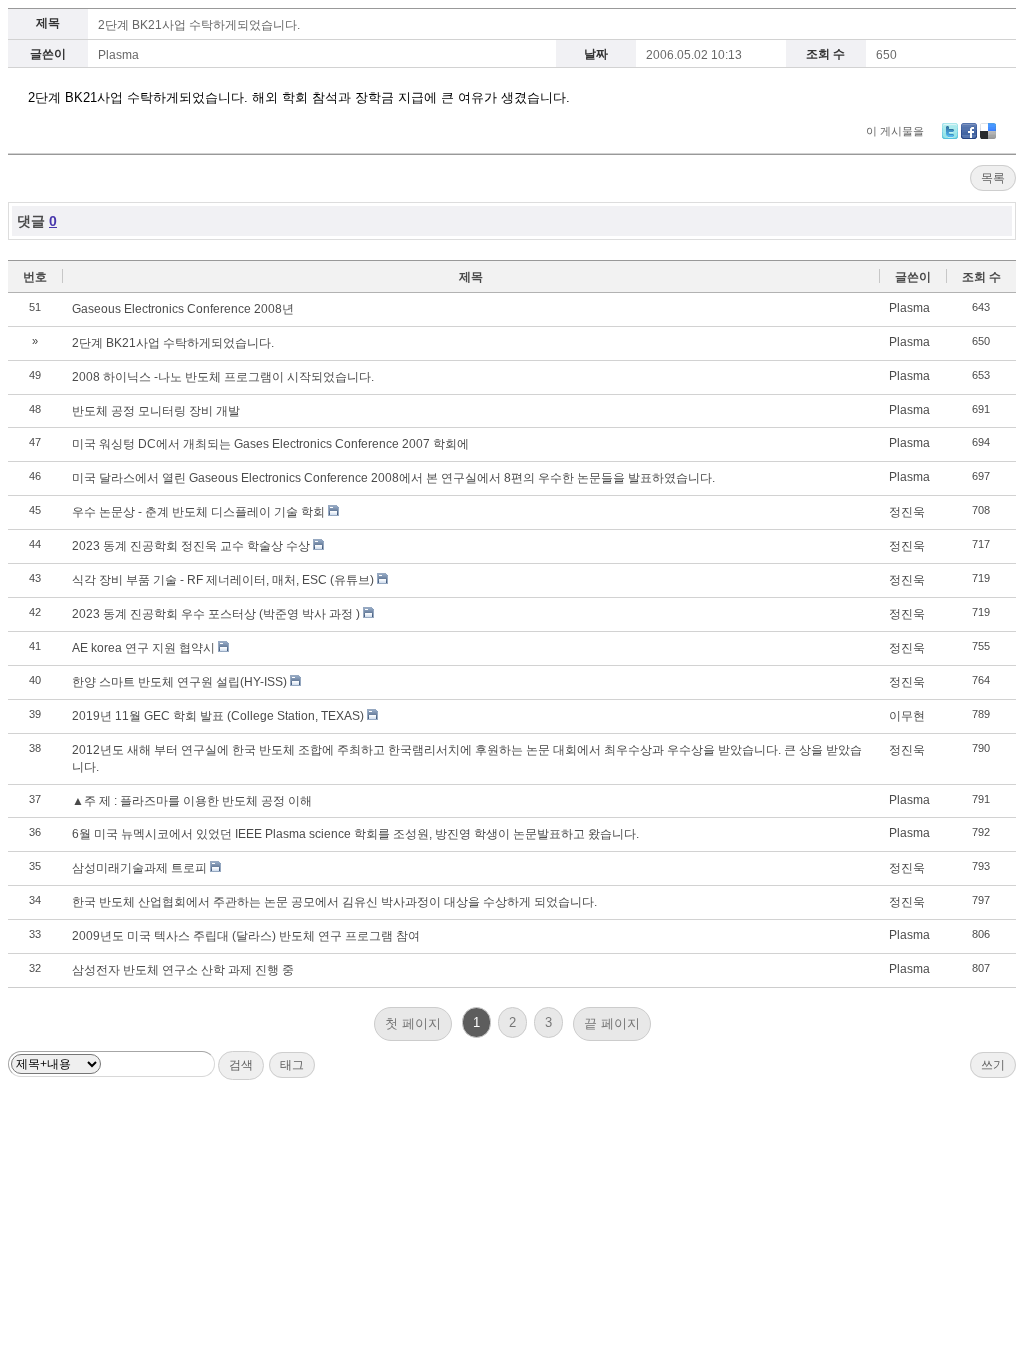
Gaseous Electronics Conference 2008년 (183, 309)
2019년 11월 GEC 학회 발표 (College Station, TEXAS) (218, 716)
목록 (993, 178)
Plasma (118, 55)
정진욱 (907, 512)
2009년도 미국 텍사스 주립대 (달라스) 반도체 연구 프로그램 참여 (246, 936)
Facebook (969, 131)
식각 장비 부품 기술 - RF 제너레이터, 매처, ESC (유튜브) (223, 580)
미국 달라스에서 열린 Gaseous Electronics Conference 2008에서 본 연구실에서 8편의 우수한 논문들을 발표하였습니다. (393, 478)
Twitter (950, 131)
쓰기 (993, 1065)
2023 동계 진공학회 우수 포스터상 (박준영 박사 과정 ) (216, 614)
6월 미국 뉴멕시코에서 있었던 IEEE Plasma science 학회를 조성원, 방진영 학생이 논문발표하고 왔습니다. (355, 834)
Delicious (988, 131)
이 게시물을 (895, 131)
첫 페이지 (413, 1023)
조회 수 (981, 277)
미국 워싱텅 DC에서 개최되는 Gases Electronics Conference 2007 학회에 (270, 444)
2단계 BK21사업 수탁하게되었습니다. (199, 25)
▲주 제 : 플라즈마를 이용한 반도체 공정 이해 (192, 801)
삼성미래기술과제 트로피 (139, 868)
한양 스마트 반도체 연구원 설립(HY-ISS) (179, 682)
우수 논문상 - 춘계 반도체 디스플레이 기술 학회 (198, 512)
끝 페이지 (612, 1023)
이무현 (907, 716)
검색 (241, 1065)
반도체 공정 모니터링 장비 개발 (156, 411)
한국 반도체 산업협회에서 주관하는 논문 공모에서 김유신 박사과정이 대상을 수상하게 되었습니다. (334, 902)
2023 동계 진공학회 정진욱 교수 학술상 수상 (191, 546)
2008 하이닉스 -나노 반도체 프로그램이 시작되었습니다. (223, 377)
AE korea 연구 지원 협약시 (143, 648)
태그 (292, 1065)
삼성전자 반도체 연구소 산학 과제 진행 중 (183, 970)
